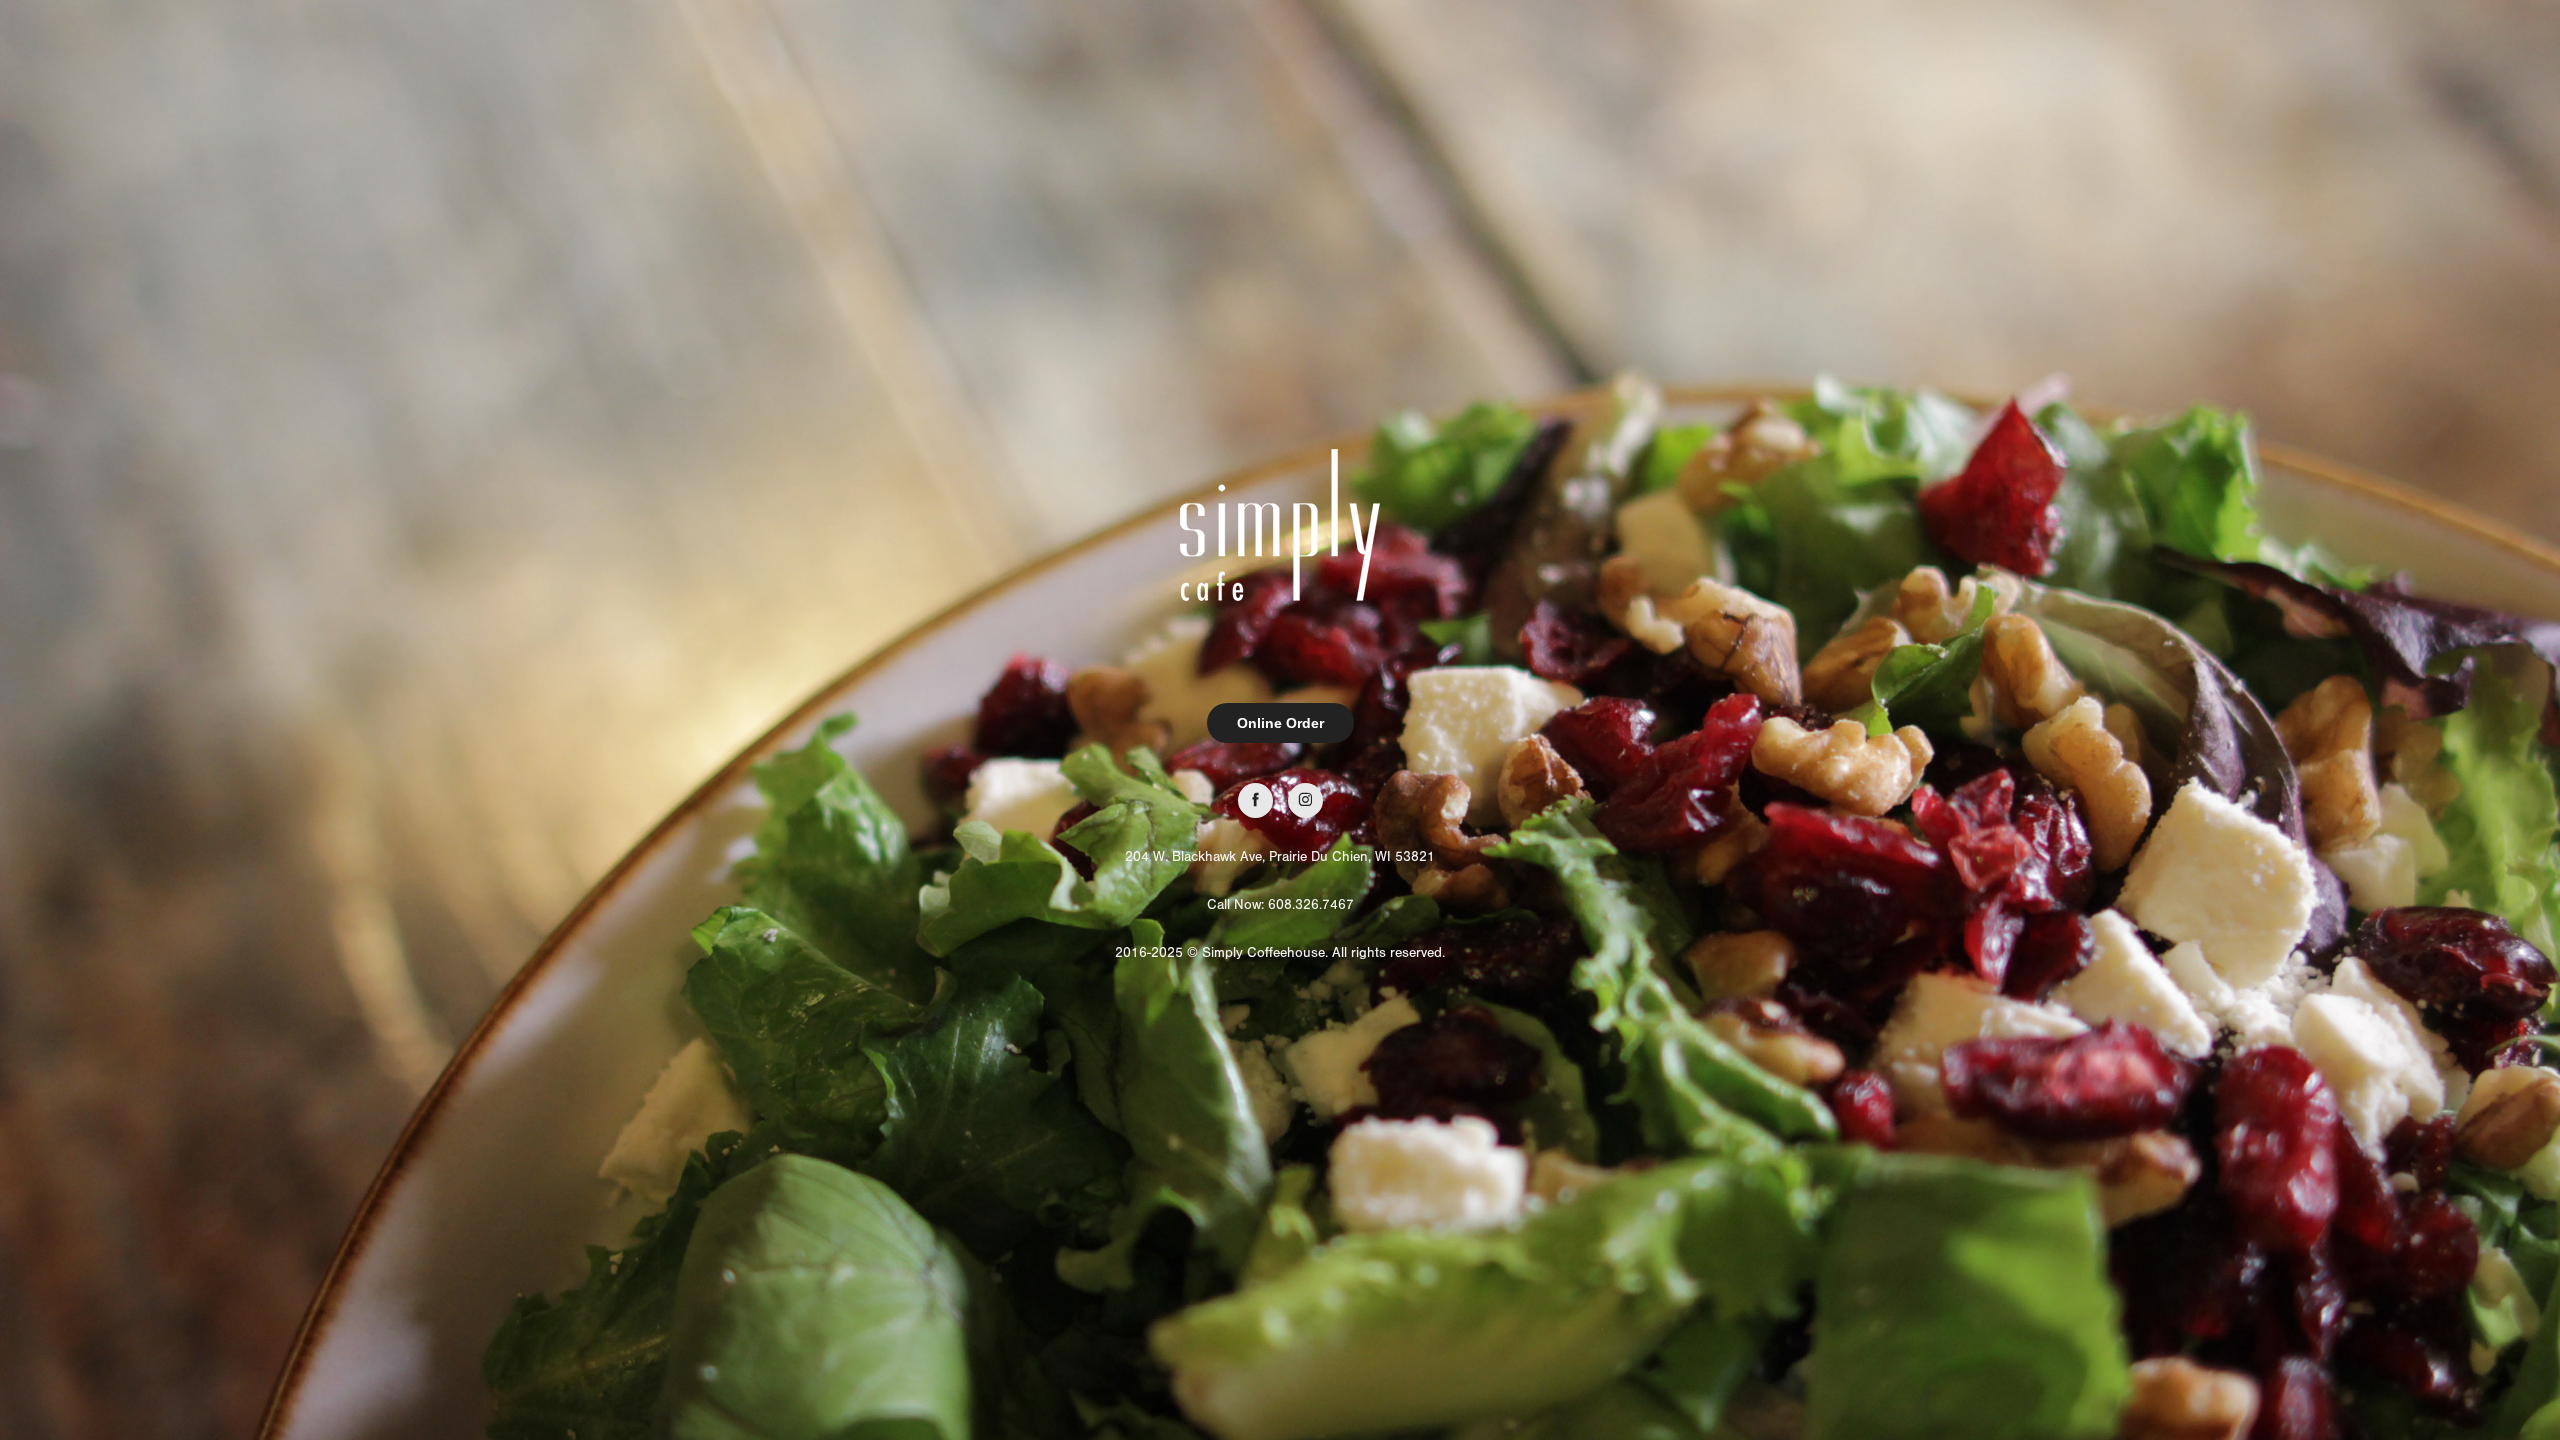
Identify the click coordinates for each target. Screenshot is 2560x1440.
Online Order (1280, 723)
